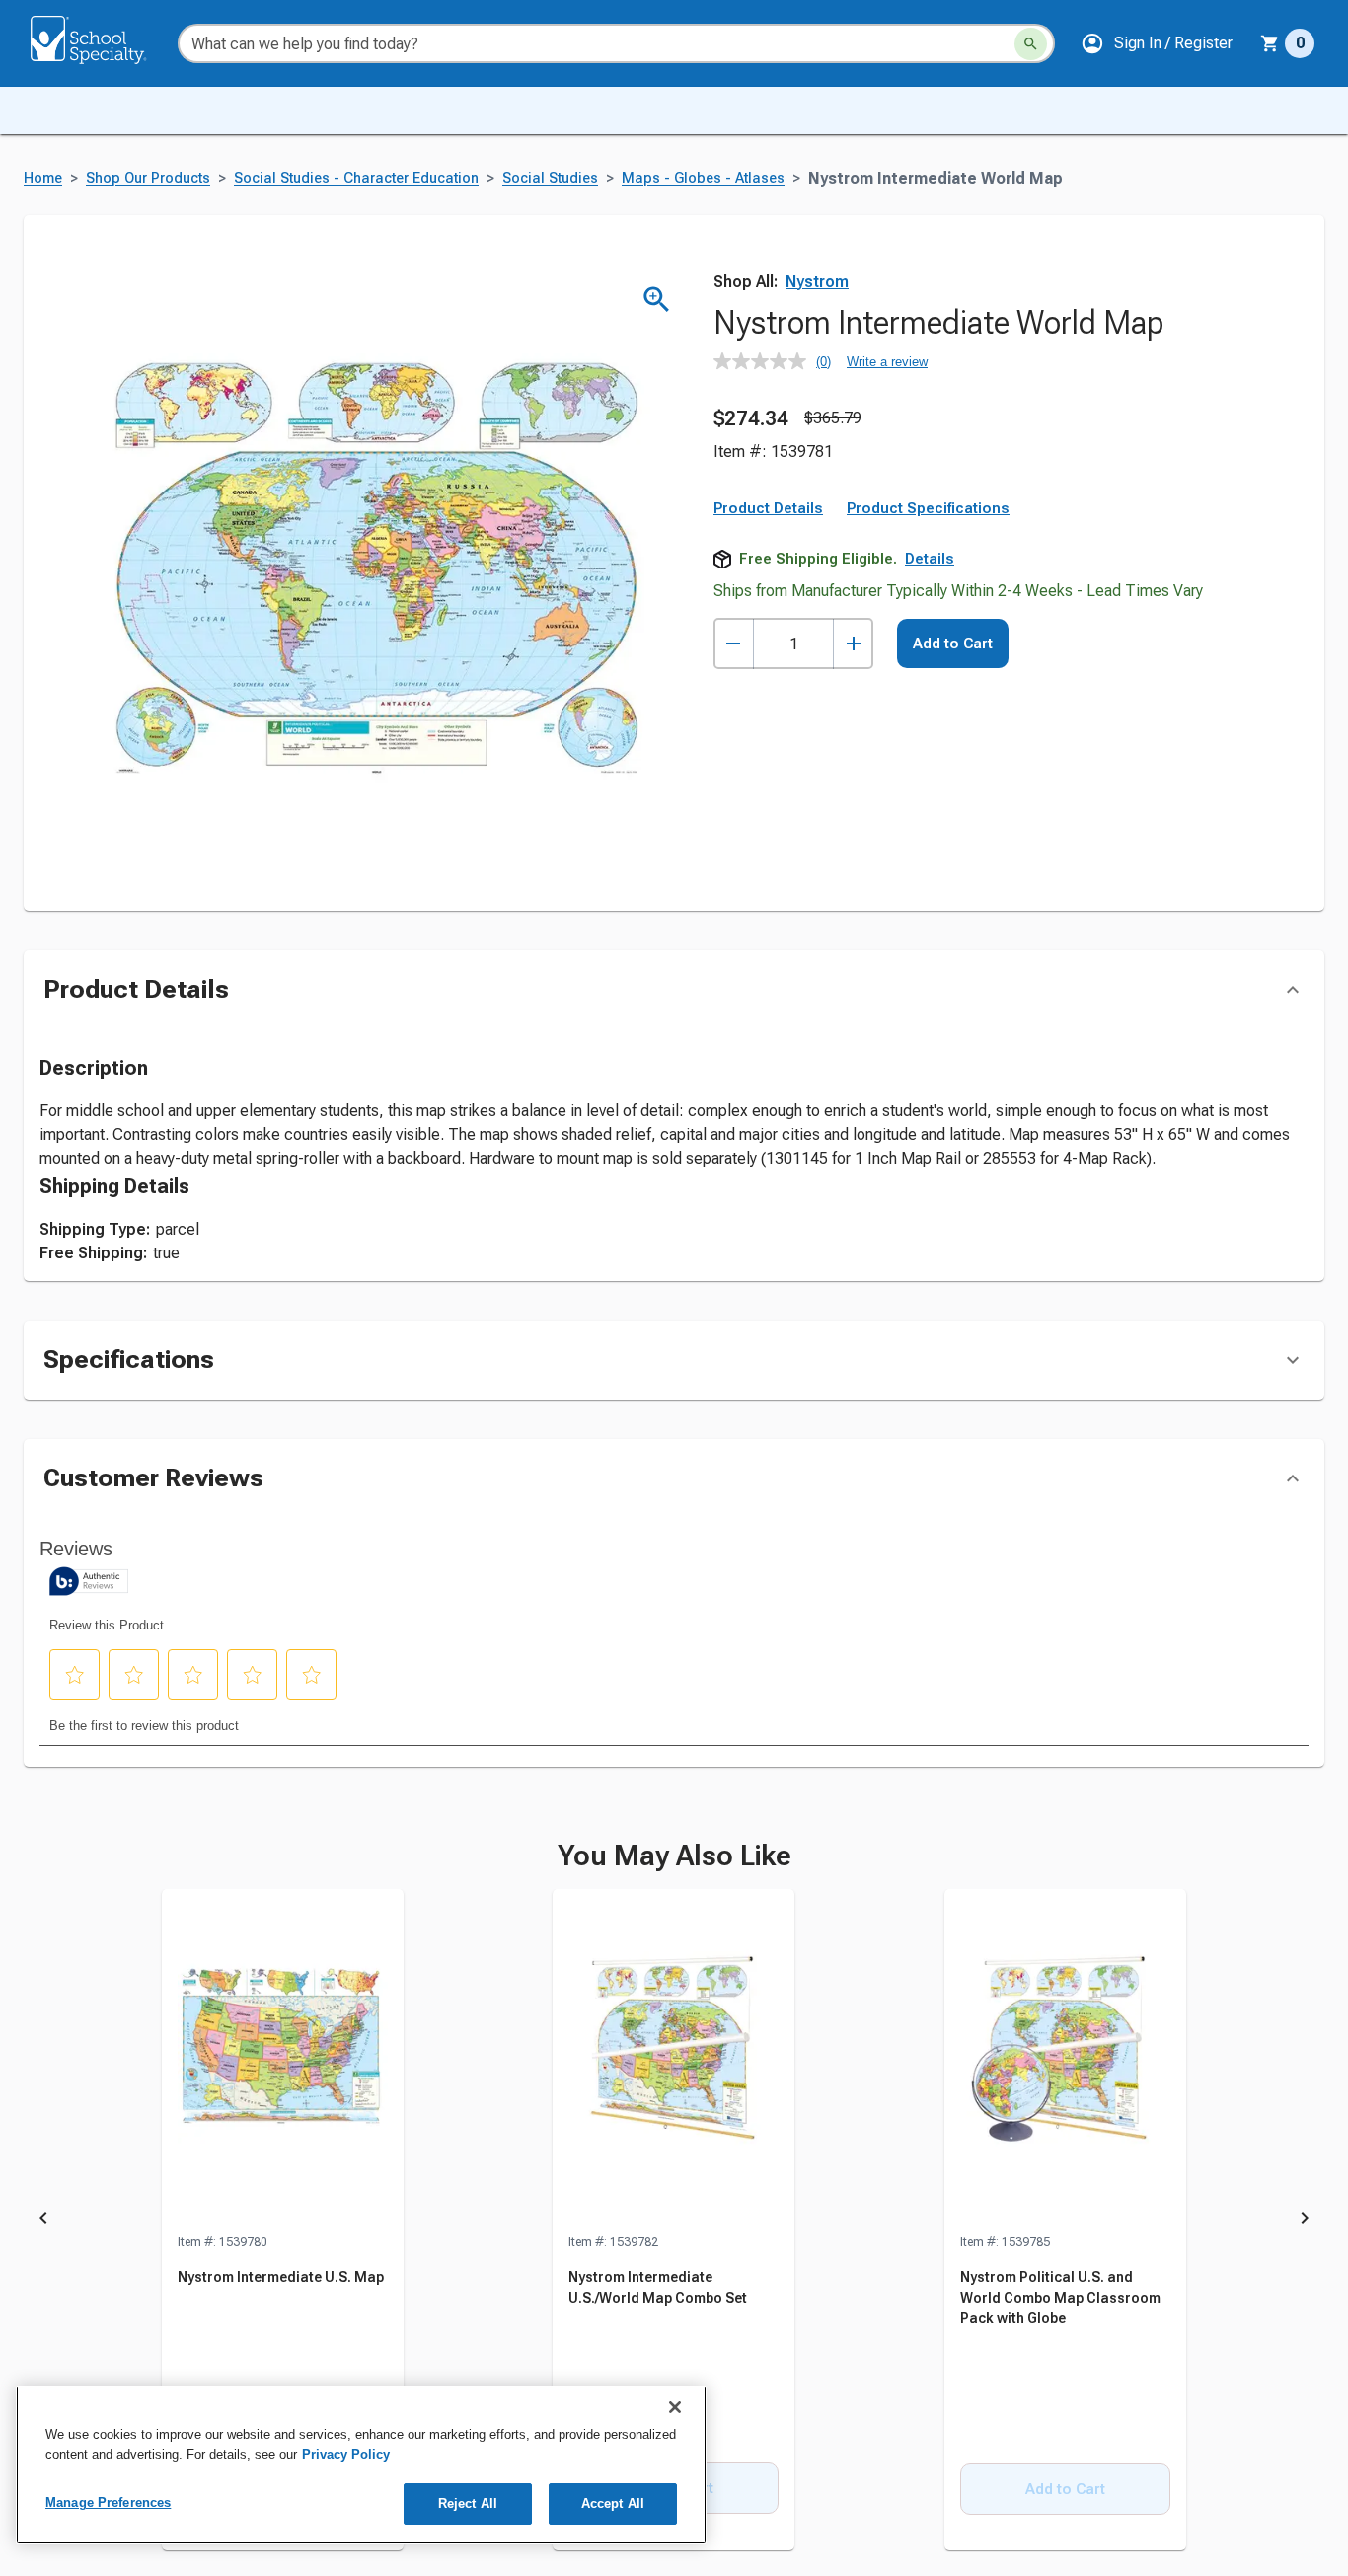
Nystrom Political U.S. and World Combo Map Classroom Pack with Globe (1060, 2298)
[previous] (43, 2221)
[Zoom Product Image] (657, 300)
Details (930, 559)
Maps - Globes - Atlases (703, 178)
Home (43, 178)
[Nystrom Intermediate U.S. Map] (283, 2061)
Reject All (468, 2503)
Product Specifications (928, 508)
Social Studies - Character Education (356, 178)
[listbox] (674, 2221)
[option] (283, 2221)
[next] (1305, 2221)
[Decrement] (734, 644)
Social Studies (550, 178)
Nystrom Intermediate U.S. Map (281, 2277)
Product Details (768, 508)
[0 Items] (1270, 43)
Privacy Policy (346, 2454)
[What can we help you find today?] (1031, 44)
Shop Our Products (148, 178)
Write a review (887, 362)
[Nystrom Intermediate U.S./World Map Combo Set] (674, 2061)
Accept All (613, 2503)
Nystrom (817, 282)
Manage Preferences (108, 2502)
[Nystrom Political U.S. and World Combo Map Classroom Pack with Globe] (1065, 2061)
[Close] (675, 2407)
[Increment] (853, 644)
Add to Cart (953, 644)
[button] (1157, 43)
